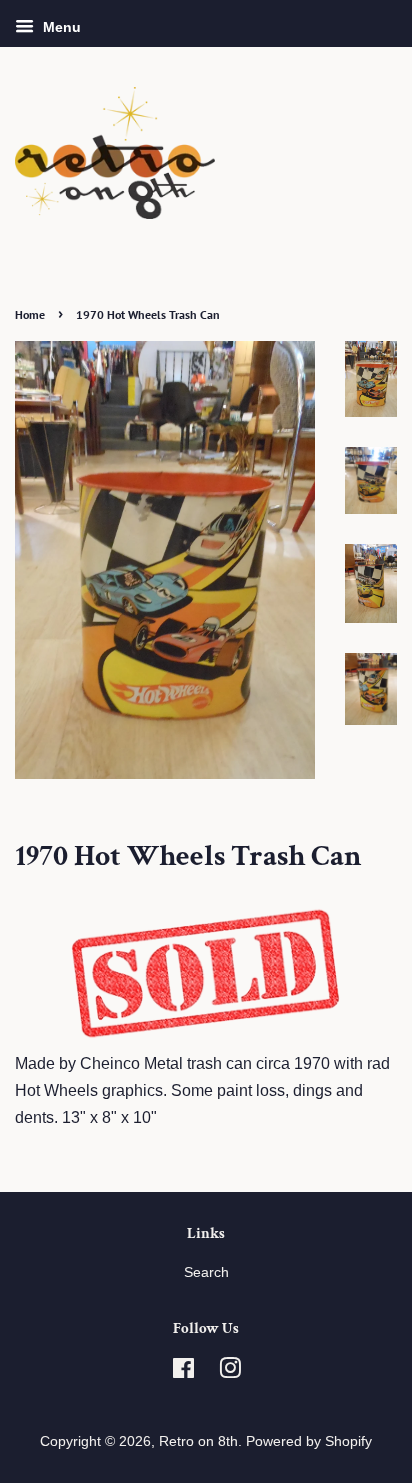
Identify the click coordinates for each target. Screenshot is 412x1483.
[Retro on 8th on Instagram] (230, 1372)
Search (206, 1272)
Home (30, 314)
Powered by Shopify (309, 1441)
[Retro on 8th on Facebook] (183, 1372)
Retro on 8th (198, 1441)
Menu (60, 27)
